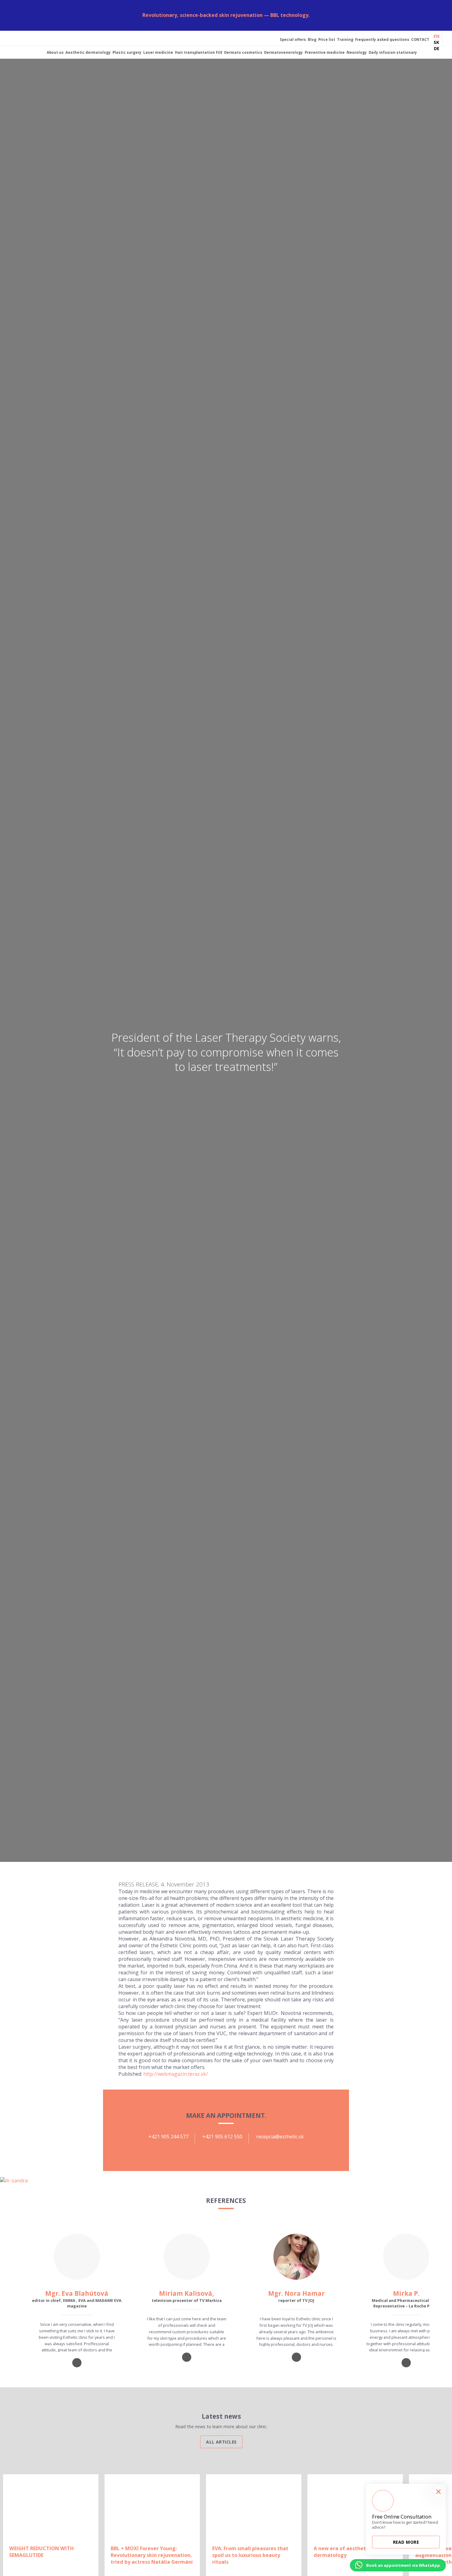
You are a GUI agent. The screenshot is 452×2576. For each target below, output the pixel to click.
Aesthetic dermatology (88, 52)
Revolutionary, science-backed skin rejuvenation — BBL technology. (226, 15)
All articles (221, 2442)
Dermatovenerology (283, 52)
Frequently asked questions (382, 39)
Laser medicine (158, 52)
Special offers (293, 39)
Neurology (357, 52)
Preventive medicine (325, 52)
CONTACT (420, 39)
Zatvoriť (444, 8)
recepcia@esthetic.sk (280, 2137)
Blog (312, 39)
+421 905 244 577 (169, 2137)
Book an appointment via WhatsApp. (404, 2565)
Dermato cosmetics (243, 52)
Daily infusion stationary (393, 52)
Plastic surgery (127, 52)
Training (345, 39)
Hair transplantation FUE (199, 52)
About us (55, 52)
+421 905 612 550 (222, 2137)
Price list (327, 39)
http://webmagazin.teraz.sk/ (176, 2074)
